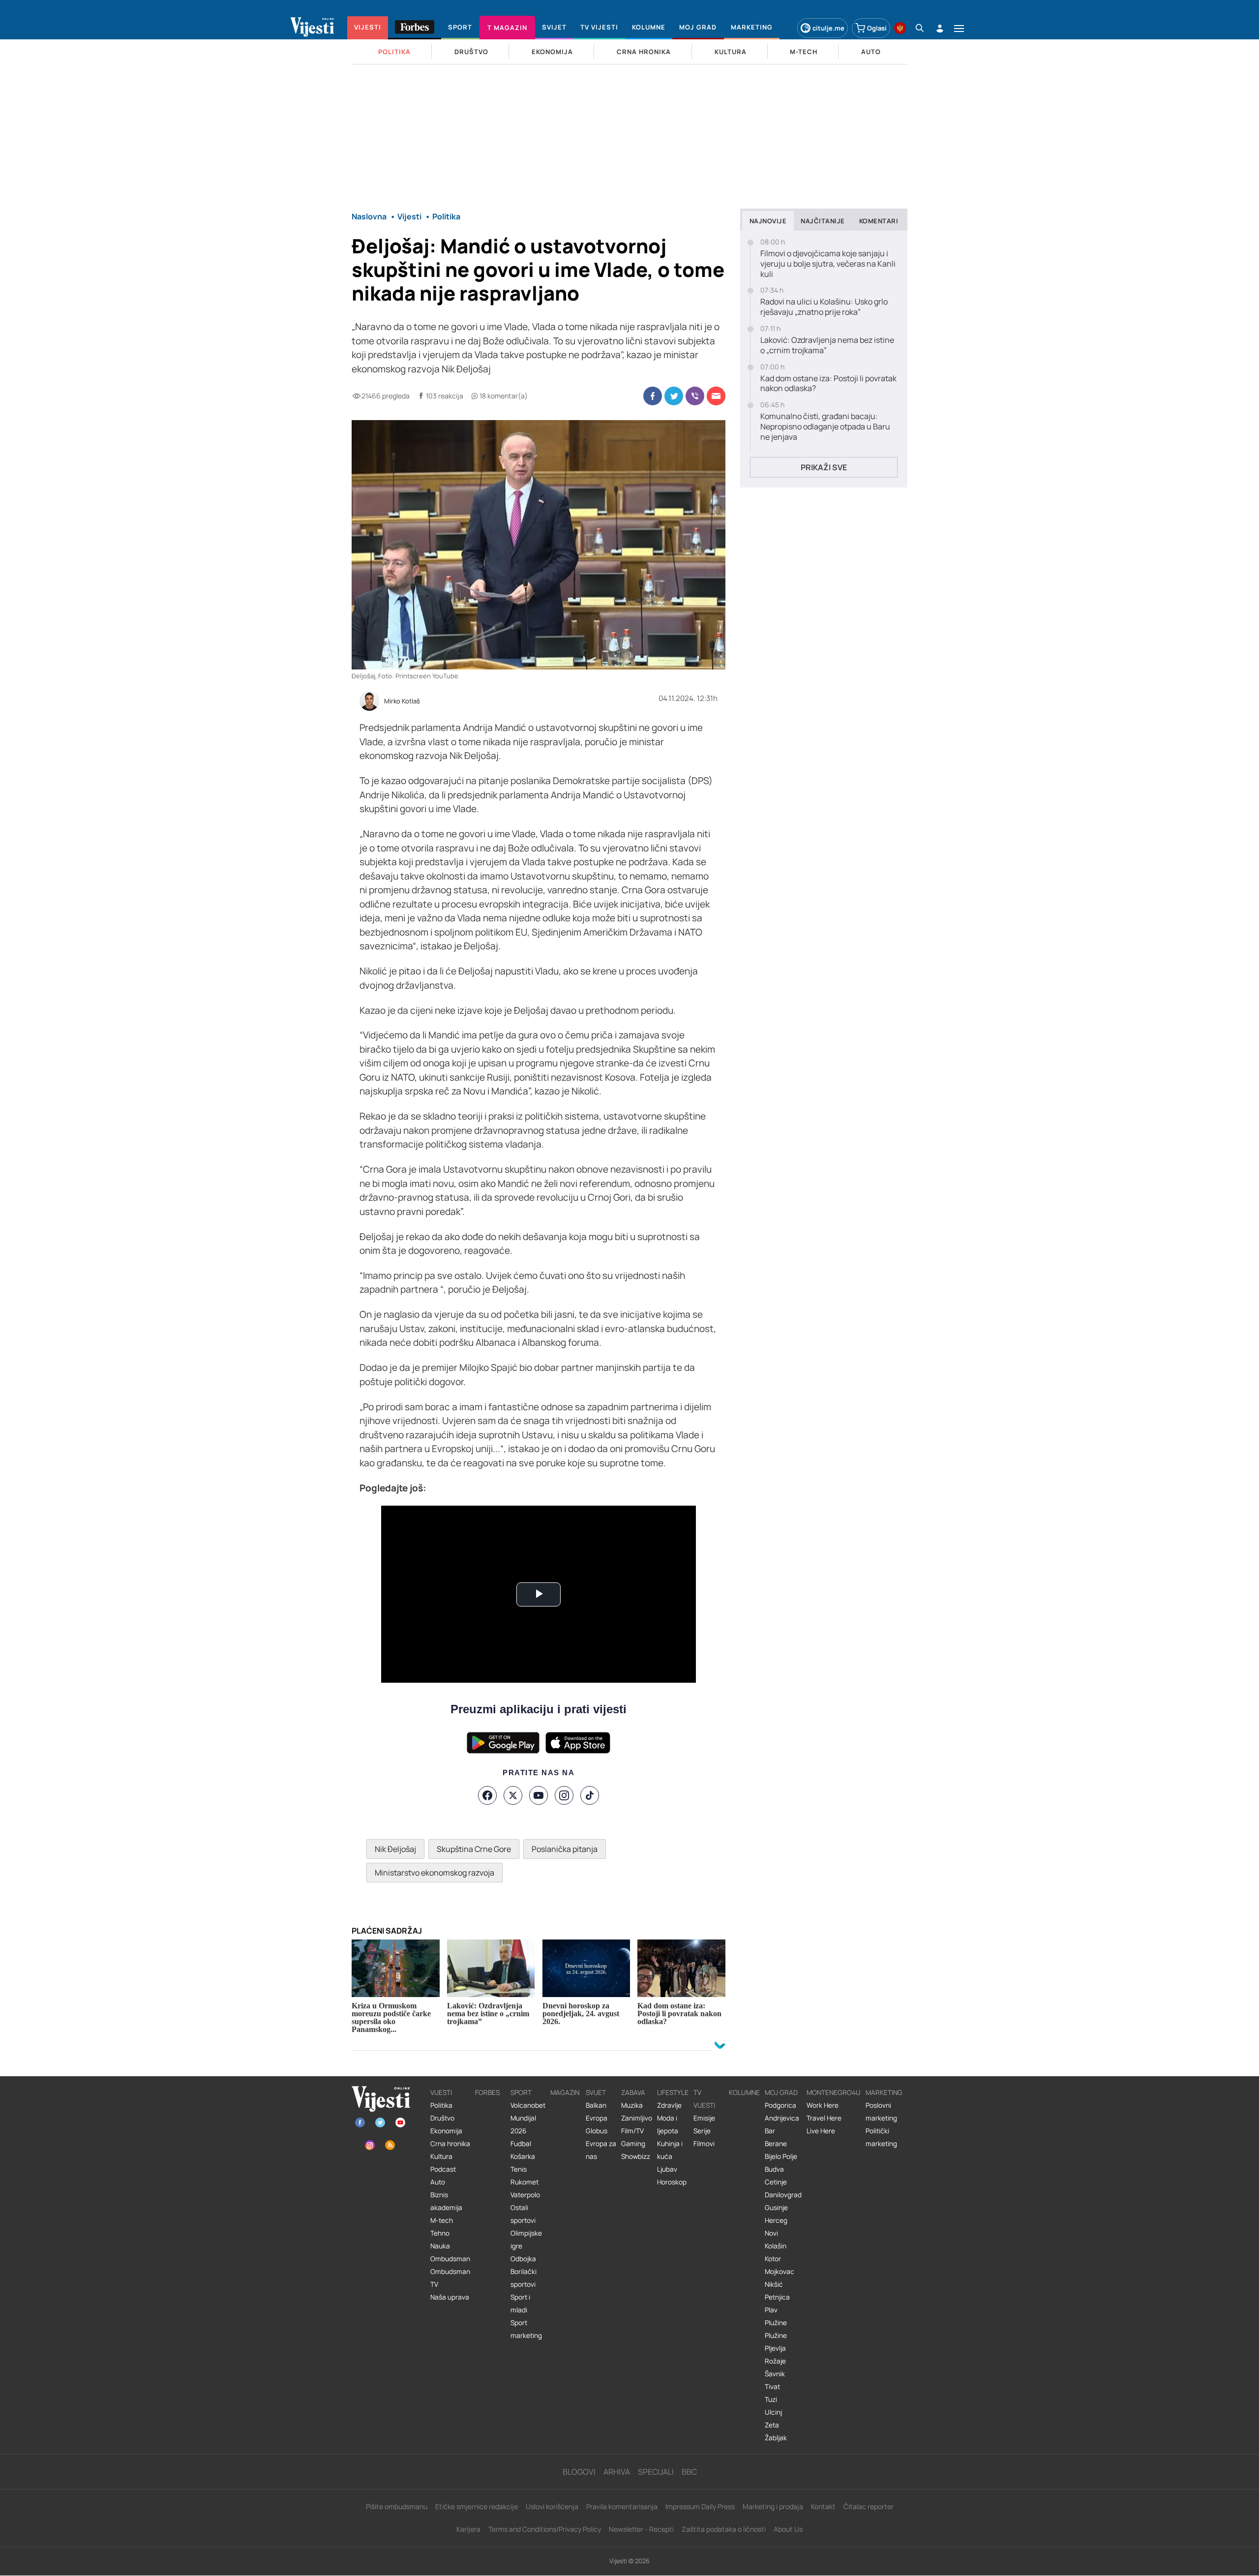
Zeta (772, 2425)
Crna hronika (450, 2144)
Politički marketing (881, 2137)
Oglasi (877, 28)
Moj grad (781, 2092)
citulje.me (828, 28)
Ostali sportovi (523, 2214)
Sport (521, 2092)
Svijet (596, 2092)
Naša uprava (450, 2297)
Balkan (596, 2105)
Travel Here (824, 2118)
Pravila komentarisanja (622, 2506)
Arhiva (617, 2472)
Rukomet (525, 2182)
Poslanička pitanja (565, 1849)
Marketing (884, 2092)
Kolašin (776, 2246)
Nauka (440, 2246)
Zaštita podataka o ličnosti (724, 2529)
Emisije (704, 2118)
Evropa (597, 2118)
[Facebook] (487, 1795)
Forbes (487, 2092)
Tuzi (771, 2399)
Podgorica (780, 2105)
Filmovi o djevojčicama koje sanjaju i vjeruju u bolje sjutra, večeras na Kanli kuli (828, 264)
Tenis (519, 2169)
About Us (788, 2529)
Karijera (468, 2529)
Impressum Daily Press (700, 2506)
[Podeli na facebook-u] (653, 396)
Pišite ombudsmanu (397, 2506)
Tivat (772, 2387)
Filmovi (704, 2144)
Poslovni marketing (881, 2112)
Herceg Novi (776, 2227)
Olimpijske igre (526, 2240)
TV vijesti (704, 2099)
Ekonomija (446, 2131)
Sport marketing (526, 2329)
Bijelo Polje (781, 2156)
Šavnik (775, 2374)
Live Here (821, 2131)
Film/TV (632, 2131)
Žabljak (776, 2438)
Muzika (632, 2105)
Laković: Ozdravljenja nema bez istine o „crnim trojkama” (827, 345)
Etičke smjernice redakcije (477, 2506)
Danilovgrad (783, 2195)
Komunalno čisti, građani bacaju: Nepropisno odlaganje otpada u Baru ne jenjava (825, 426)
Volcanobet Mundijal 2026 (528, 2118)
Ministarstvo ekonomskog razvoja (435, 1873)
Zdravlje (669, 2105)
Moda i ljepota (668, 2124)
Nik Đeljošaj (395, 1849)
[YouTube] (539, 1795)
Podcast (443, 2169)
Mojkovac (779, 2272)
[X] (513, 1795)
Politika (441, 2105)
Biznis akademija (446, 2201)
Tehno (440, 2233)
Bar (770, 2131)
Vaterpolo (525, 2195)
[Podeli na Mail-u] (716, 396)
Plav (771, 2310)
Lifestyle (673, 2092)
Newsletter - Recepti (641, 2529)
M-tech (442, 2220)
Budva (774, 2169)
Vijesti (441, 2092)
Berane (776, 2144)
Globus (597, 2131)
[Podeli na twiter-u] (674, 396)
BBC (689, 2472)
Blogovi (579, 2472)
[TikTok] (590, 1795)
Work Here (823, 2105)
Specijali (656, 2472)
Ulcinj (773, 2412)
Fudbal (521, 2144)
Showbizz (636, 2156)
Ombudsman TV (450, 2278)
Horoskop (672, 2182)
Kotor (773, 2259)
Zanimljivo (637, 2118)
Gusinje (776, 2208)
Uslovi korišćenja (552, 2506)
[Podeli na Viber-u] (695, 396)
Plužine (776, 2323)
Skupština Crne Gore (474, 1849)
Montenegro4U (834, 2092)
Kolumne (744, 2092)
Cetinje (776, 2182)
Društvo (442, 2118)
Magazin (565, 2092)
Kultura (441, 2156)
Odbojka (523, 2259)
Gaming (633, 2144)
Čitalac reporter (869, 2506)
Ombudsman (450, 2259)
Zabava (633, 2092)
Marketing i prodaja (773, 2506)
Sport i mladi (520, 2303)
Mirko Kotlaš (402, 701)
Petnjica (777, 2297)
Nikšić (774, 2284)
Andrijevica (782, 2118)
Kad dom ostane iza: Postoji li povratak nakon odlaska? (828, 384)
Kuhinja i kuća (670, 2150)
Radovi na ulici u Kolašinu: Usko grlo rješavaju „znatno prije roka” (824, 307)
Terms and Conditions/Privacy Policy (545, 2529)
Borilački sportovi (524, 2278)
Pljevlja (775, 2348)
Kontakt (823, 2506)
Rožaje (775, 2361)
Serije (702, 2131)
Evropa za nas (601, 2150)
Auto (438, 2182)
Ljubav (667, 2169)
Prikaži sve (824, 467)
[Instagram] (564, 1795)
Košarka (523, 2156)
